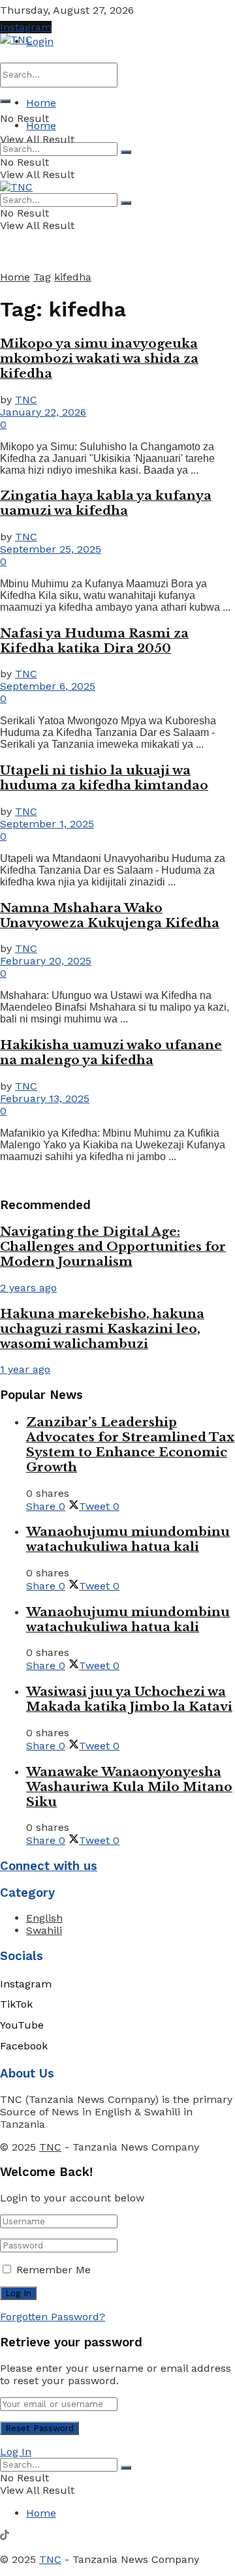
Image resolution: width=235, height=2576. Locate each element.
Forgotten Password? (53, 2317)
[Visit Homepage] (16, 39)
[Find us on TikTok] (5, 2537)
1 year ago (25, 1369)
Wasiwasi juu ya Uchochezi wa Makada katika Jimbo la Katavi (129, 1699)
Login (40, 41)
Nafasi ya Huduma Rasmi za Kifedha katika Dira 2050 (94, 641)
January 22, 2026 (43, 412)
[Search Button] (5, 101)
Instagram (26, 27)
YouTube (22, 2025)
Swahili (44, 1930)
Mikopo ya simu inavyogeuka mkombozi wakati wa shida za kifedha (99, 359)
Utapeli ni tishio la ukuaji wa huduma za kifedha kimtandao (104, 778)
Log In (16, 2452)
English (44, 1918)
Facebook (24, 2046)
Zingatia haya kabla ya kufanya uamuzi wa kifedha (106, 503)
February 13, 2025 (45, 1098)
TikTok (16, 2004)
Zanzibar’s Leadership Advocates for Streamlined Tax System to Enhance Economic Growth (130, 1445)
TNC (26, 400)
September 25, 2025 (51, 549)
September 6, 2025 (48, 686)
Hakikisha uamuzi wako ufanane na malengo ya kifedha (111, 1052)
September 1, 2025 (47, 824)
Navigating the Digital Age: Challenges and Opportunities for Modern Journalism (113, 1247)
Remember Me (54, 2270)
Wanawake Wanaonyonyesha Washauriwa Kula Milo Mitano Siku (129, 1787)
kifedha (73, 277)
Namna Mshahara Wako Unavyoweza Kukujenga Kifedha (110, 915)
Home (41, 103)
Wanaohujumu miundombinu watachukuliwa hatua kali (128, 1539)
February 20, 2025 (46, 961)
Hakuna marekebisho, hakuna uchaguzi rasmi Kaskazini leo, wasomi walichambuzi (102, 1329)
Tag (42, 277)
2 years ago (28, 1288)
